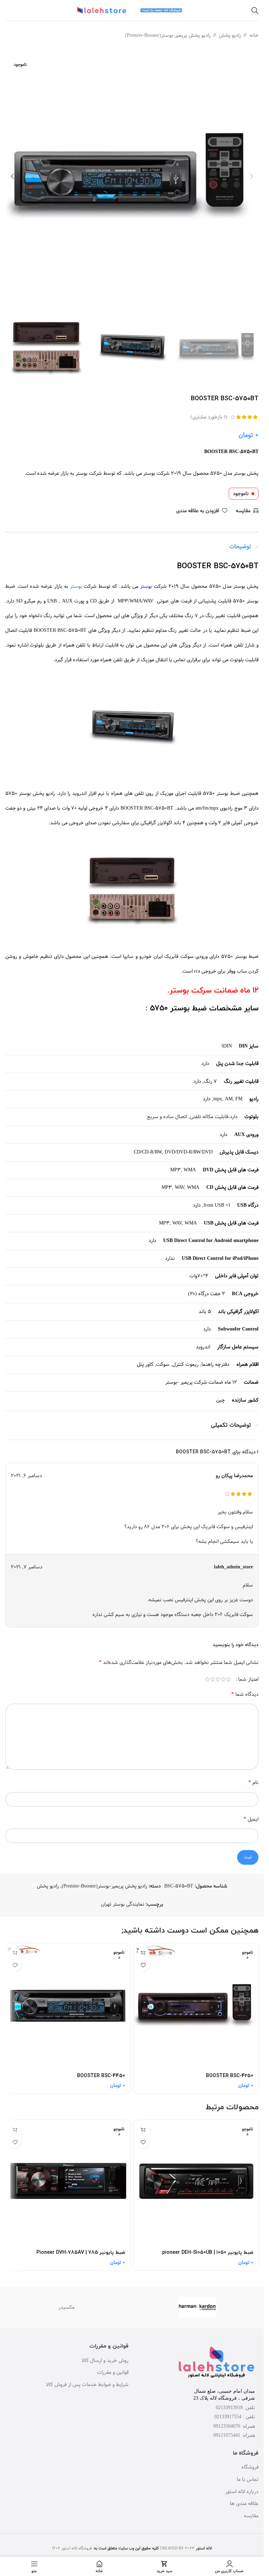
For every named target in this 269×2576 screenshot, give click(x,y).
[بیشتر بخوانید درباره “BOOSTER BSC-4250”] (143, 1953)
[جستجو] (255, 10)
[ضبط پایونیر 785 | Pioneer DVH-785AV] (68, 2183)
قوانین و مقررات (113, 2373)
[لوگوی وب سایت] (162, 10)
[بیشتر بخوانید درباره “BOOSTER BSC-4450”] (15, 1953)
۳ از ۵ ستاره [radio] (218, 1679)
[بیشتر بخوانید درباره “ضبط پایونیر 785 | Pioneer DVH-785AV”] (15, 2130)
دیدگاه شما (245, 1694)
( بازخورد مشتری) (209, 417)
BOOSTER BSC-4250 (230, 2076)
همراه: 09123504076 (234, 2426)
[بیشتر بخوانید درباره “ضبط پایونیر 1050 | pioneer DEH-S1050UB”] (143, 2130)
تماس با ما (248, 2480)
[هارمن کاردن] (198, 2307)
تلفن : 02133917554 (235, 2417)
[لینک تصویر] (216, 2363)
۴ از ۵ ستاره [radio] (212, 1679)
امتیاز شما (248, 1679)
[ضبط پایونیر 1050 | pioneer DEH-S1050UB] (196, 2183)
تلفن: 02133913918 (235, 2408)
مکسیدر (67, 2307)
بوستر (146, 586)
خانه (254, 35)
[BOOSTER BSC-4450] (68, 2006)
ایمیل (251, 1819)
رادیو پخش (230, 35)
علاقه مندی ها (244, 2504)
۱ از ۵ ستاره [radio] (228, 1679)
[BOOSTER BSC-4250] (196, 2006)
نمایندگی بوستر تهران (123, 1904)
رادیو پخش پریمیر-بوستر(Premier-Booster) (168, 35)
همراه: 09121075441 (234, 2435)
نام (253, 1782)
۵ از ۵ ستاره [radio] (207, 1679)
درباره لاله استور (242, 2492)
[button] (251, 177)
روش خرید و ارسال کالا (105, 2361)
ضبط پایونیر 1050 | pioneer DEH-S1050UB (208, 2253)
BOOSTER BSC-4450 (101, 2076)
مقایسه (251, 2516)
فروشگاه (250, 2468)
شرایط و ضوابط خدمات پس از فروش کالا (87, 2385)
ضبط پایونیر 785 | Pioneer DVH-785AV (81, 2253)
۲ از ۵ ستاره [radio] (223, 1679)
